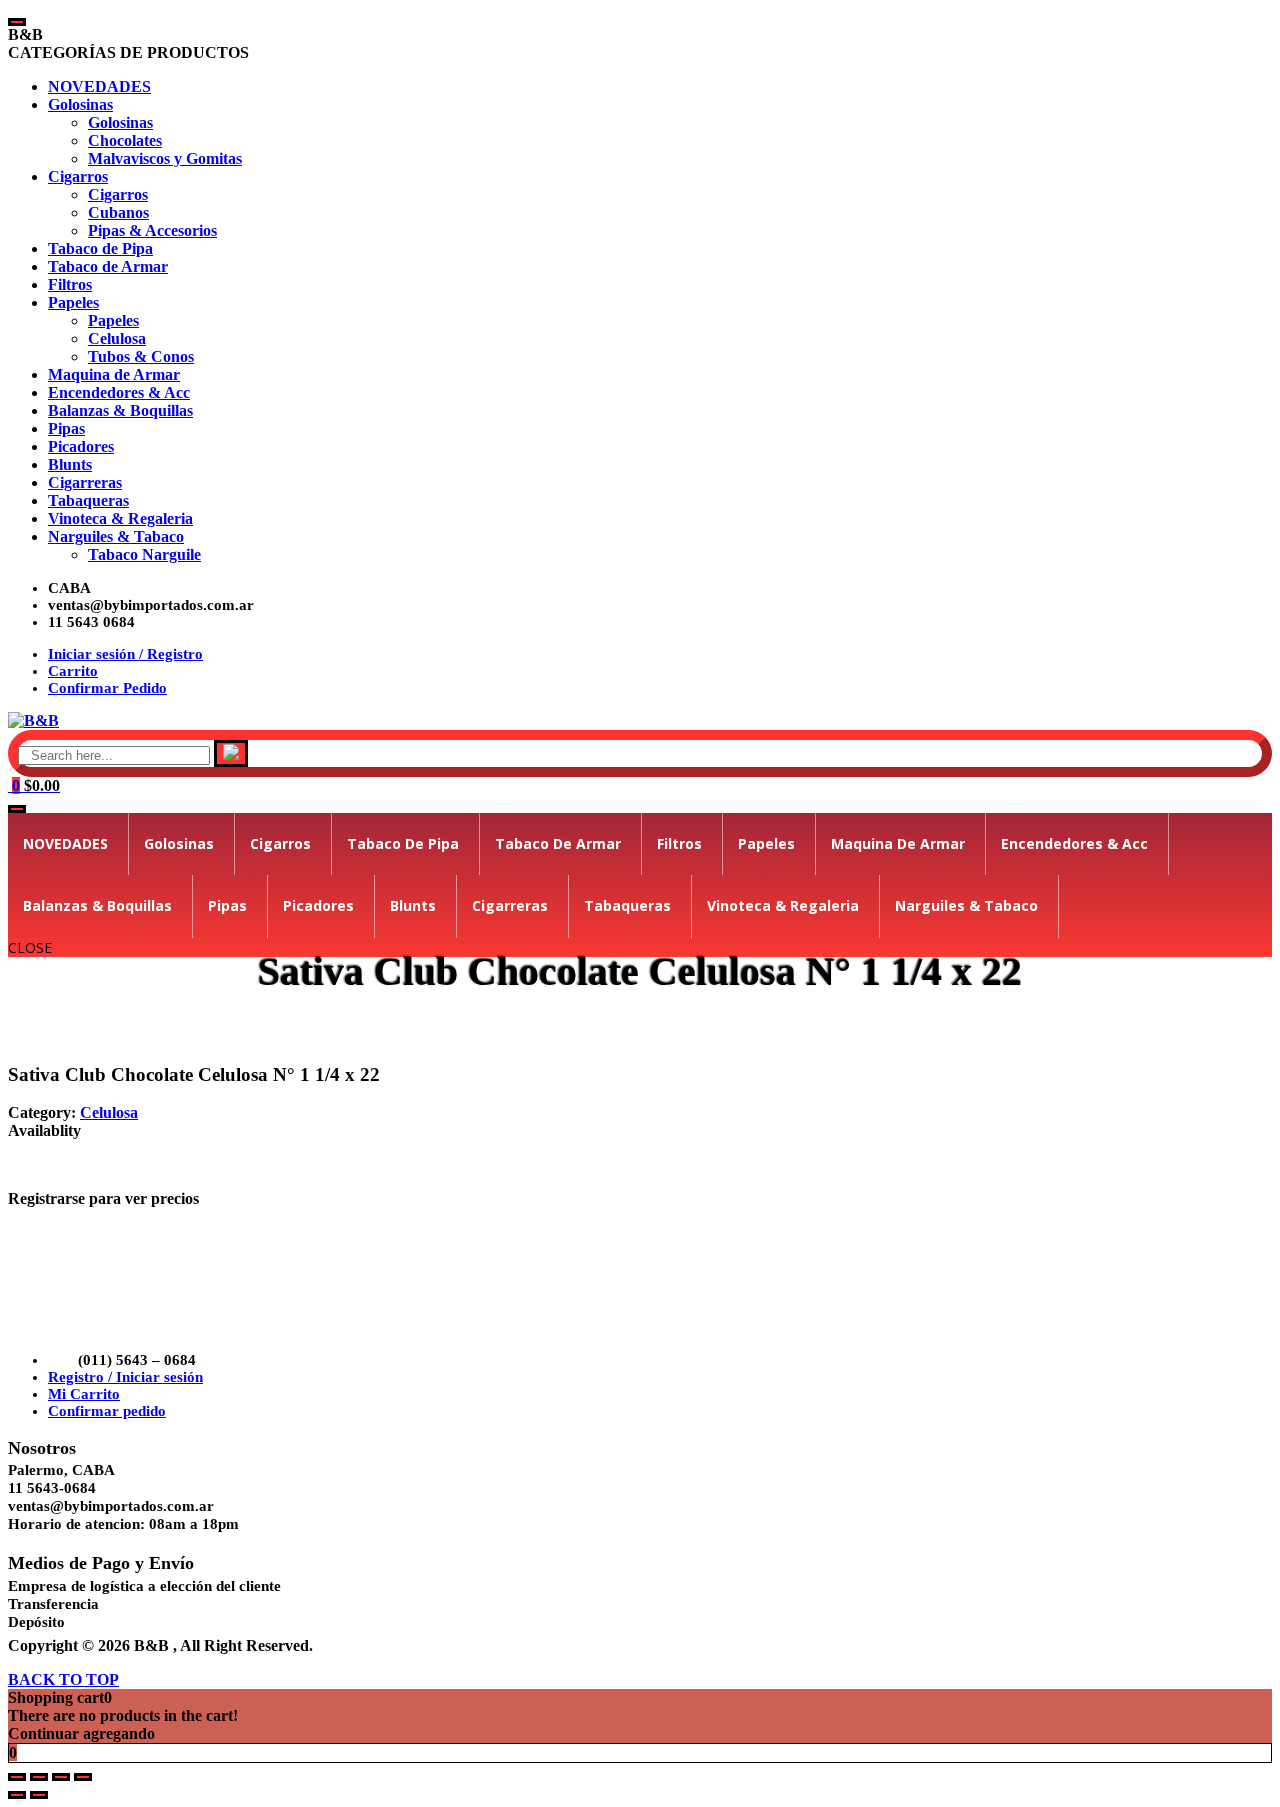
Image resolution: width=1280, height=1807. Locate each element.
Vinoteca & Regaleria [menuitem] (120, 518)
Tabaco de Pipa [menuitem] (100, 248)
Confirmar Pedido (107, 688)
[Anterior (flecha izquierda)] (17, 1795)
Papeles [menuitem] (73, 302)
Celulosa (109, 1112)
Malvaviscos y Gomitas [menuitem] (165, 158)
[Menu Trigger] (17, 22)
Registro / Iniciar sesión (125, 1377)
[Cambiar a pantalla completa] (39, 1777)
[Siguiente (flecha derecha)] (39, 1795)
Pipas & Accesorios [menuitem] (152, 230)
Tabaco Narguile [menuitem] (144, 554)
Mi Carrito (84, 1394)
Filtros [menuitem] (70, 284)
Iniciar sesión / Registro (125, 654)
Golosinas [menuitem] (80, 104)
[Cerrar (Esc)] (83, 1777)
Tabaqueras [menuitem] (88, 500)
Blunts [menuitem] (70, 464)
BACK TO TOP (63, 1679)
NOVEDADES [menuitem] (99, 86)
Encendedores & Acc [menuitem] (119, 392)
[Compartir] (61, 1777)
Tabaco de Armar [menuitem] (108, 266)
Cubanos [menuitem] (118, 212)
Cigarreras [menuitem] (85, 482)
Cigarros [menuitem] (78, 176)
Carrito (73, 671)
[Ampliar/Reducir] (17, 1777)
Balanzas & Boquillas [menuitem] (120, 410)
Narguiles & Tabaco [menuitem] (116, 536)
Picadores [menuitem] (81, 446)
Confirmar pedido (107, 1411)
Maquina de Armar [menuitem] (114, 374)
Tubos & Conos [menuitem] (141, 356)
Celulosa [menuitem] (117, 338)
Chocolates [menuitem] (125, 140)
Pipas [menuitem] (66, 428)
